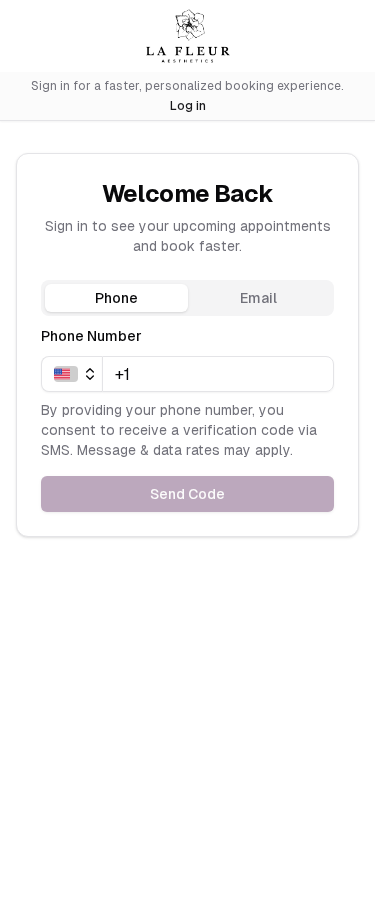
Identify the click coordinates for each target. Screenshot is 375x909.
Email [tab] (258, 298)
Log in (188, 106)
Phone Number (91, 336)
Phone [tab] (116, 298)
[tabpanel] (187, 418)
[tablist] (187, 298)
